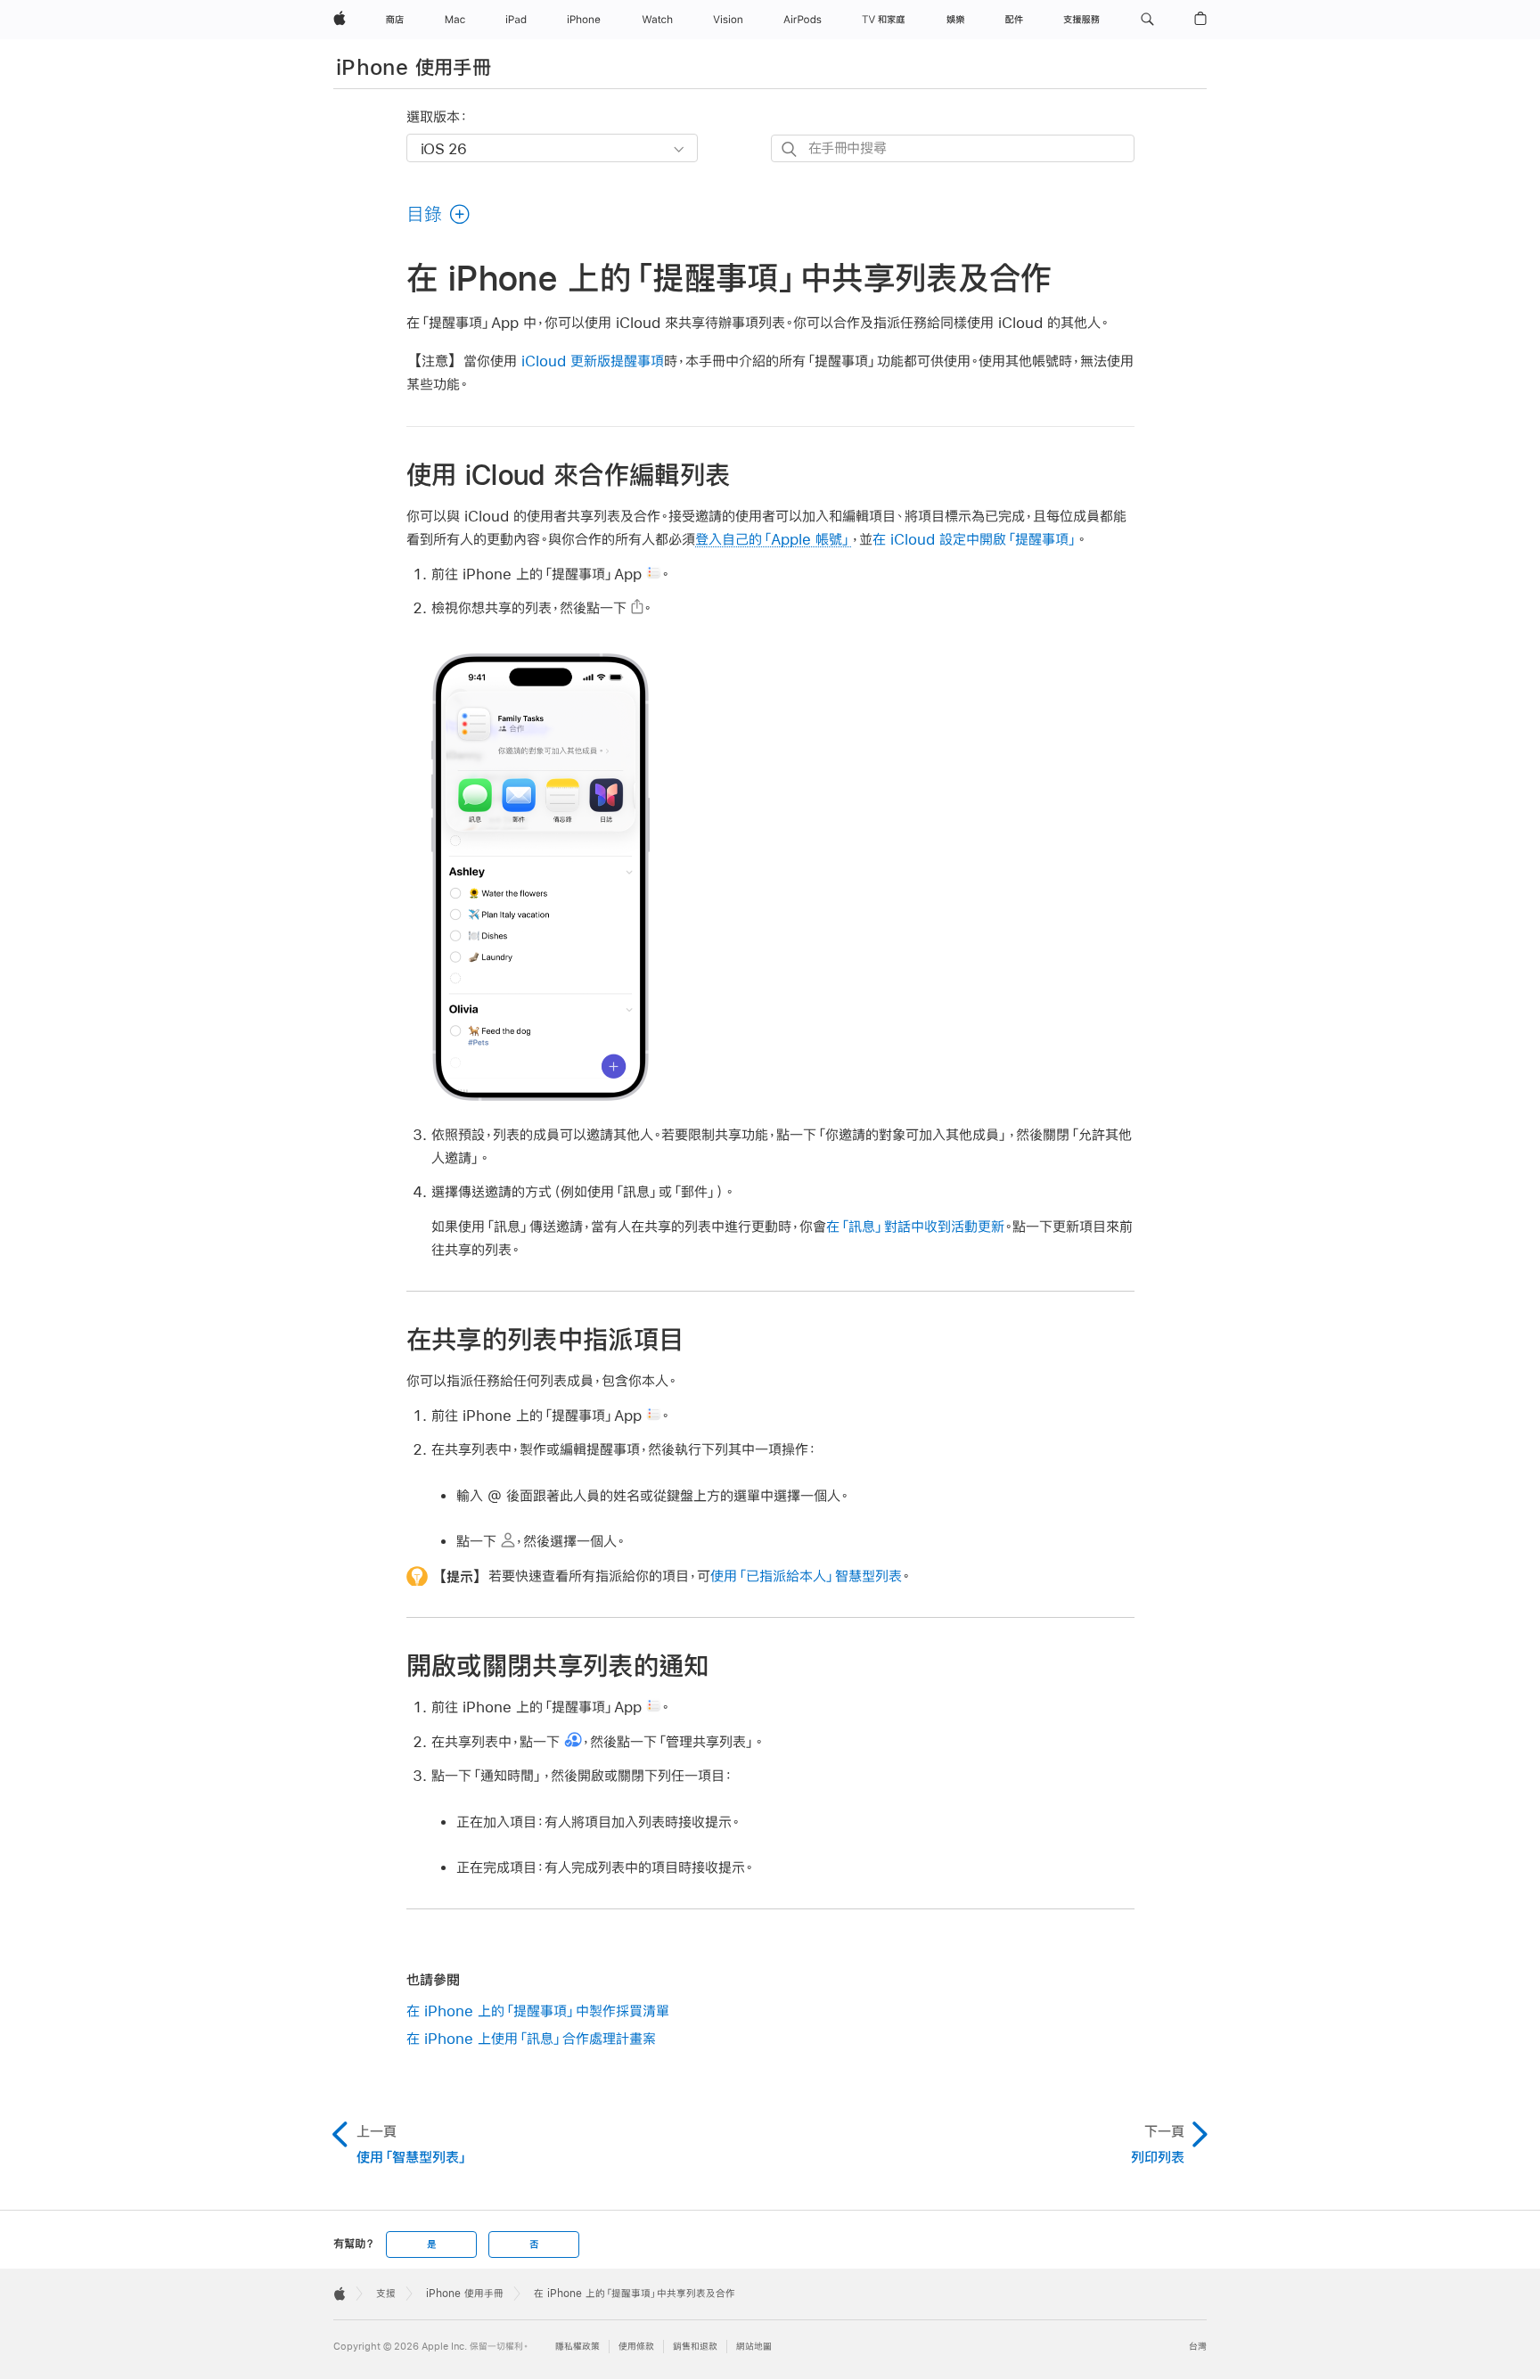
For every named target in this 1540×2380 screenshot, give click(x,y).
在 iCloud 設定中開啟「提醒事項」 (975, 539)
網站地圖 (754, 2347)
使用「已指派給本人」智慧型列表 (806, 1576)
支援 (386, 2294)
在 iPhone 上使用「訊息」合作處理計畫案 (531, 2038)
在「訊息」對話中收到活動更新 (915, 1226)
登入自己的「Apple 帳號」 (773, 539)
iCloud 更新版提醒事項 (593, 361)
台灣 (1198, 2347)
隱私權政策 (577, 2347)
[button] (1147, 20)
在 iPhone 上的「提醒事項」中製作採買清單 (538, 2011)
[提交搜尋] (790, 149)
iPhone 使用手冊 (414, 67)
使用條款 (636, 2347)
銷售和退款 (695, 2347)
